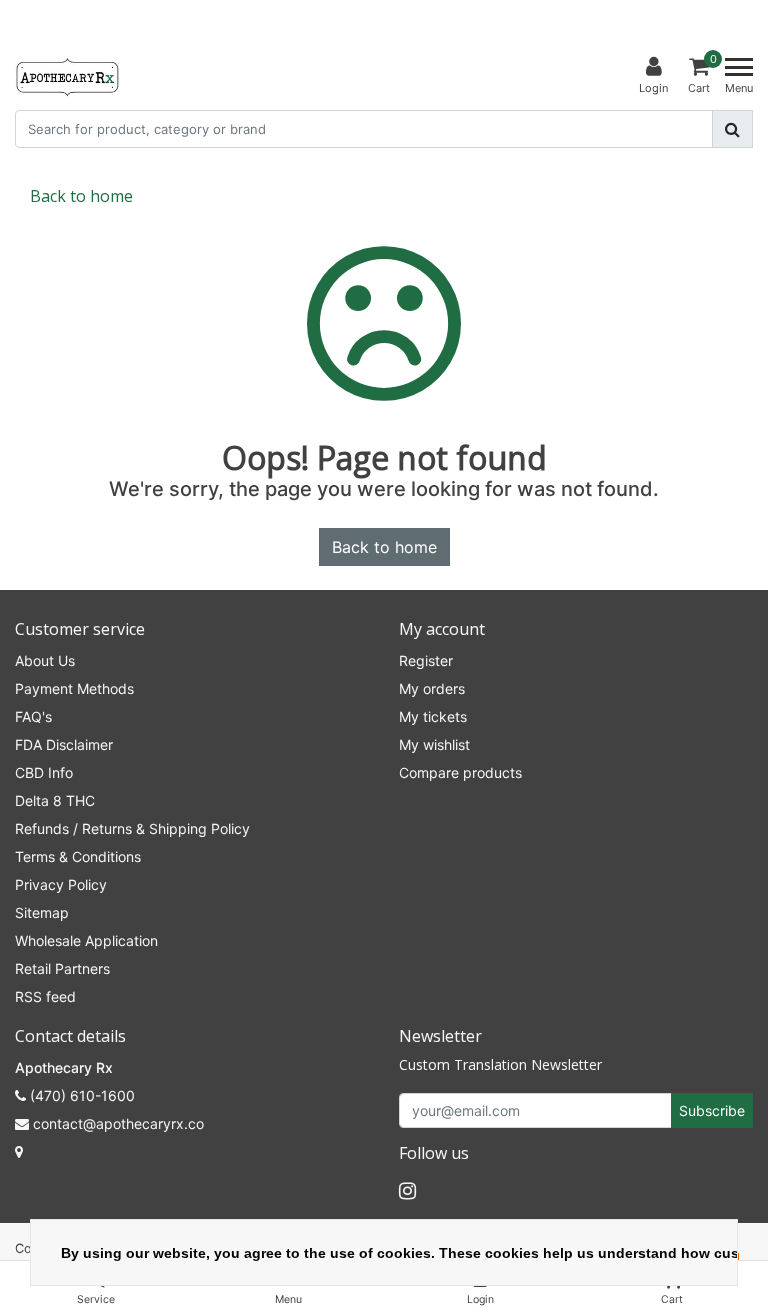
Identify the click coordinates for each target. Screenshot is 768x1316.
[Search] (732, 129)
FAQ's (33, 716)
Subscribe (712, 1110)
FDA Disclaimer (64, 744)
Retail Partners (62, 968)
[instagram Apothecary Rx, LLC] (407, 1191)
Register (426, 660)
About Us (45, 660)
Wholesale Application (86, 940)
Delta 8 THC (55, 800)
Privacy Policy (61, 884)
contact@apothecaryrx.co (118, 1123)
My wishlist (434, 744)
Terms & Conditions (78, 856)
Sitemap (42, 912)
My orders (432, 688)
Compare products (460, 772)
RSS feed (45, 996)
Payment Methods (74, 688)
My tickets (433, 716)
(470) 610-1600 (80, 1095)
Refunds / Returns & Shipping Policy (132, 828)
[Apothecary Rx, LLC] (67, 76)
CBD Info (44, 772)
